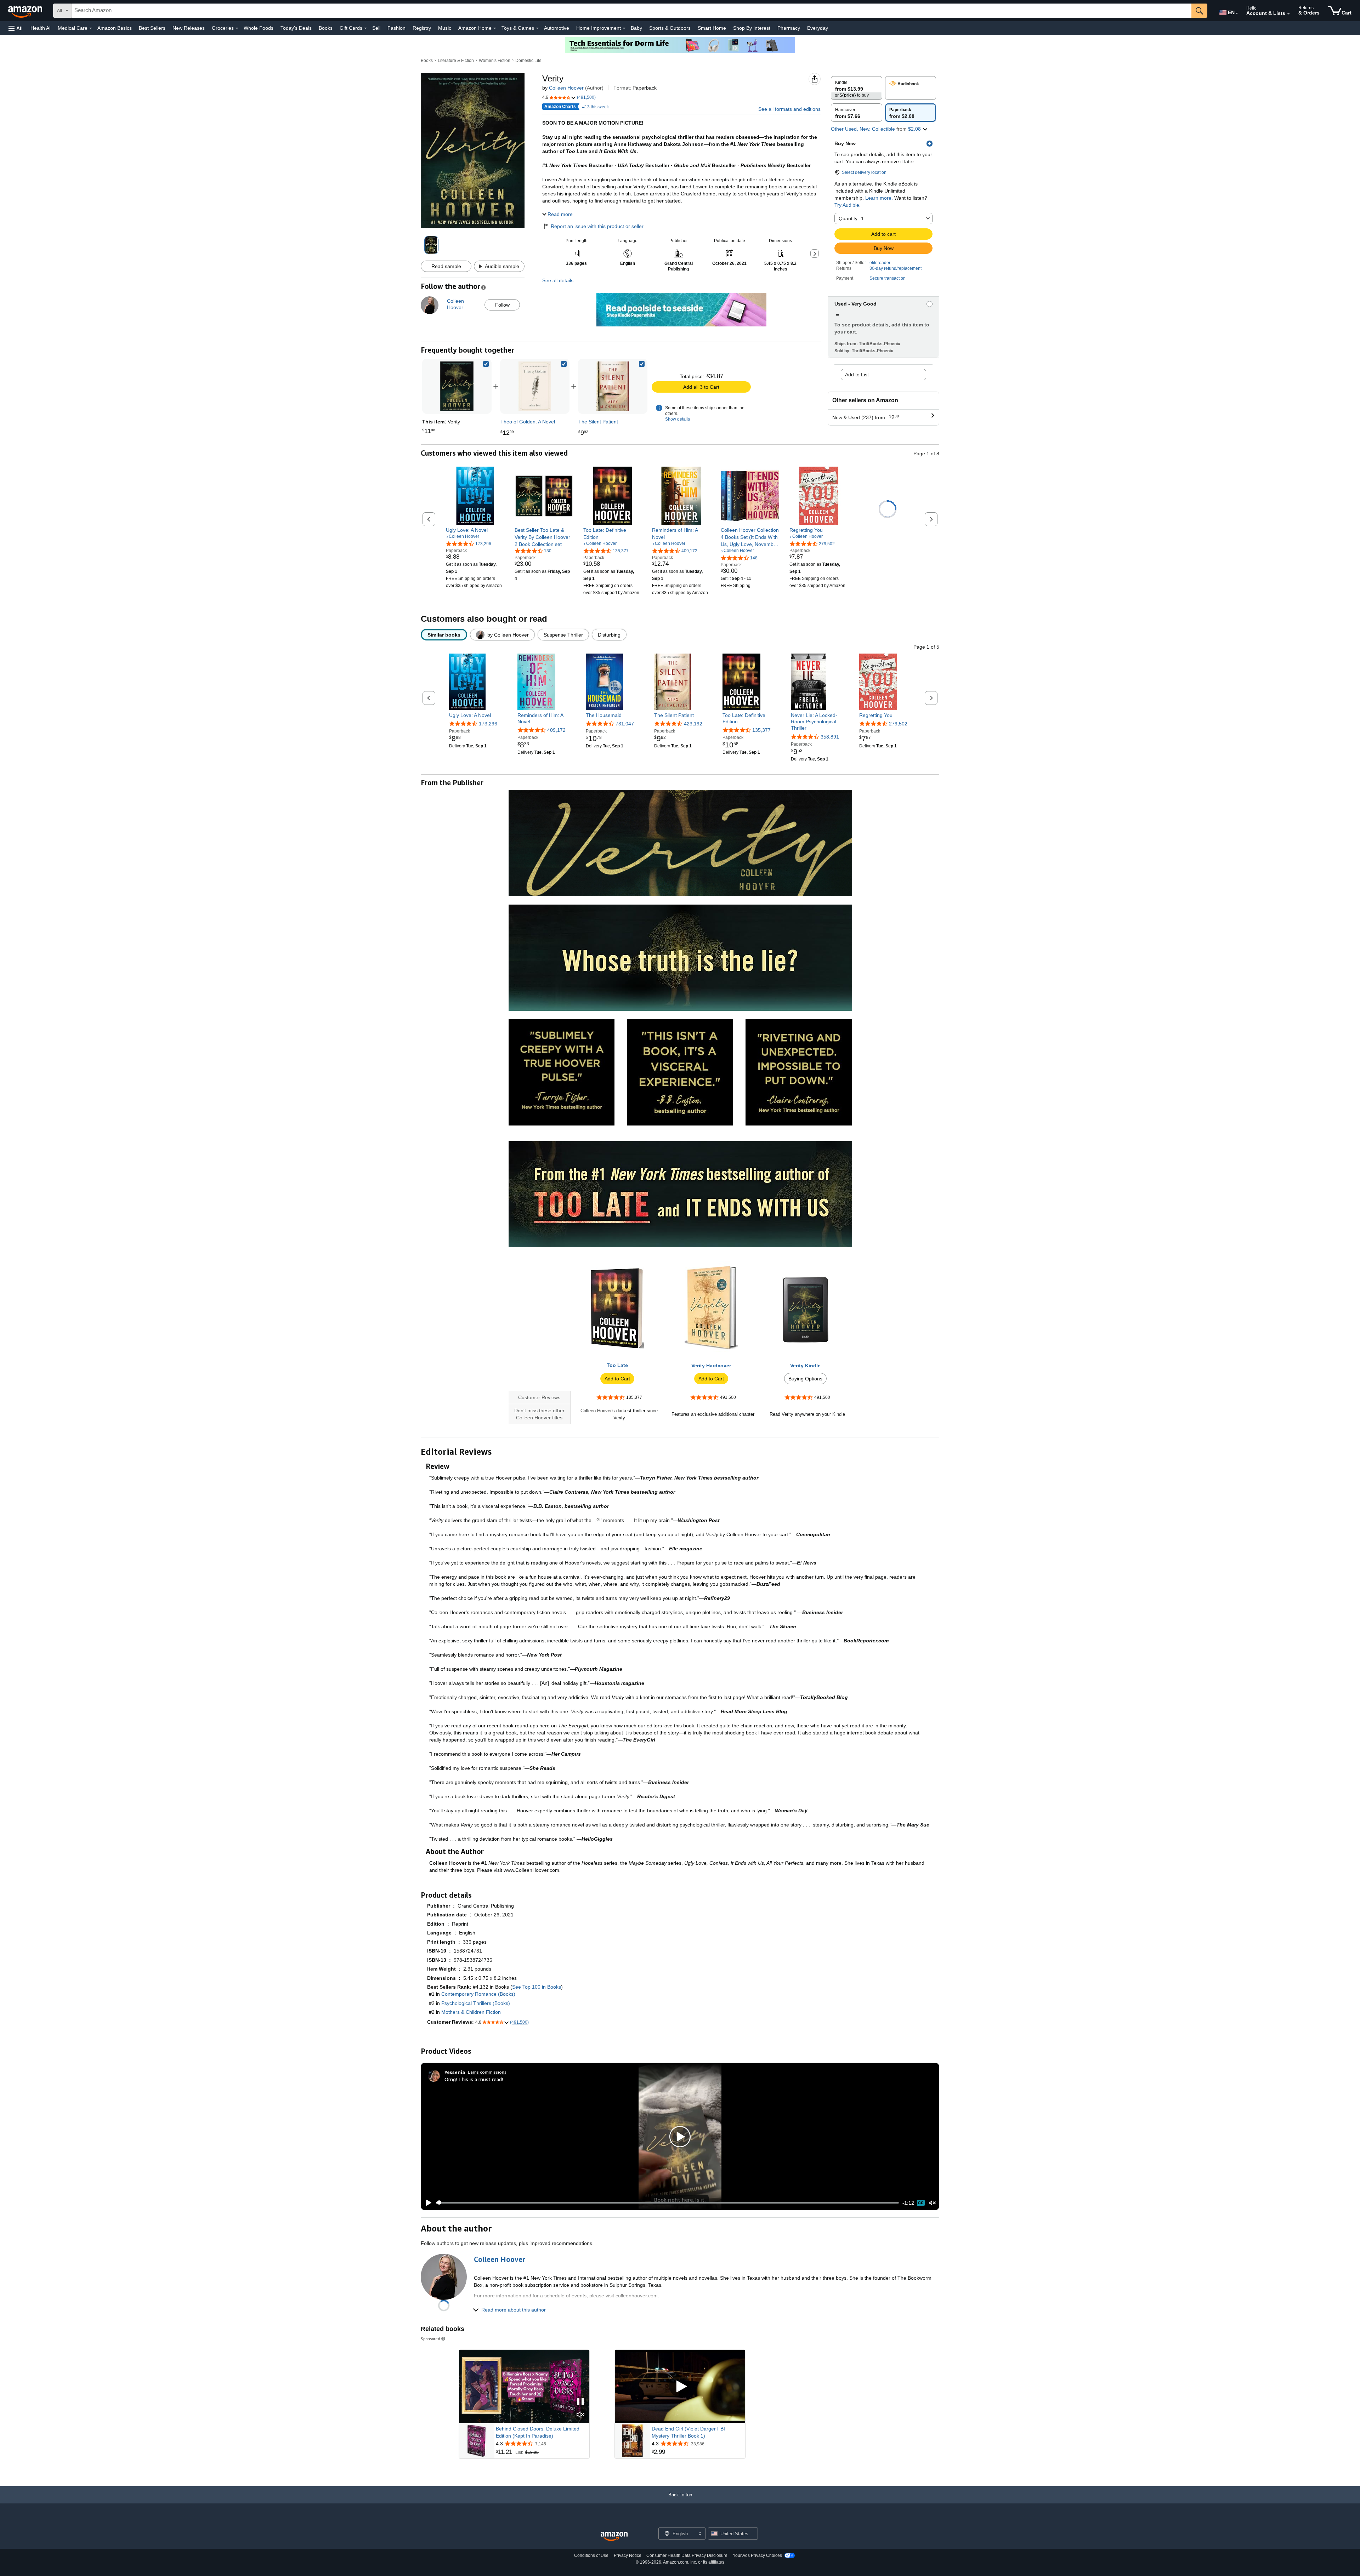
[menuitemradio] (921, 2203)
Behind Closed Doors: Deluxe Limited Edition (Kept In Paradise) (538, 2432)
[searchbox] (631, 11)
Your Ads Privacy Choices (757, 2555)
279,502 (898, 724)
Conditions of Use (591, 2555)
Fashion (396, 28)
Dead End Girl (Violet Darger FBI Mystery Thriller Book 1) (688, 2432)
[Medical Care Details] (91, 28)
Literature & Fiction (456, 61)
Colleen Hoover (566, 88)
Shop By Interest (752, 28)
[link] (535, 386)
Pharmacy (789, 28)
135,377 (761, 730)
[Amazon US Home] (614, 2537)
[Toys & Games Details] (537, 28)
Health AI (41, 28)
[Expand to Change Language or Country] (1237, 13)
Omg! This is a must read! (474, 2079)
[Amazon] (26, 11)
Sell (376, 28)
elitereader (880, 263)
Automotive (557, 28)
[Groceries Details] (237, 28)
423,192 (693, 724)
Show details (678, 419)
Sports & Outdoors (670, 28)
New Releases (189, 28)
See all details (558, 280)
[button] (16, 28)
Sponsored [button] (430, 2339)
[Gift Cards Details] (365, 28)
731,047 (625, 724)
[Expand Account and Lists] (1288, 14)
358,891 (830, 737)
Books (326, 28)
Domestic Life (528, 61)
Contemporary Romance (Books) (478, 1994)
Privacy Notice (628, 2555)
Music (445, 28)
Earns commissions (487, 2072)
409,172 (556, 730)
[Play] (427, 2203)
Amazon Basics (115, 28)
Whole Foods (259, 28)
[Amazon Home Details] (495, 28)
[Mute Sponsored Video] (580, 2415)
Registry (422, 28)
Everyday (818, 28)
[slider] (667, 2203)
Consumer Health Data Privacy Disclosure (687, 2555)
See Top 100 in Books (537, 1987)
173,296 (488, 724)
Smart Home (712, 28)
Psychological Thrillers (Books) (476, 2003)
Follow (502, 305)
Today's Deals (296, 28)
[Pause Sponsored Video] (580, 2402)
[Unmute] (933, 2203)
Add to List (857, 375)
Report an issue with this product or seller (597, 226)
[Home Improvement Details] (624, 28)
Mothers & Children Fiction (471, 2012)
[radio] (857, 88)
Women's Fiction (495, 61)
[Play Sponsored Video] (680, 2386)
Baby (636, 28)
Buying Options (805, 1379)
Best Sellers (152, 28)
